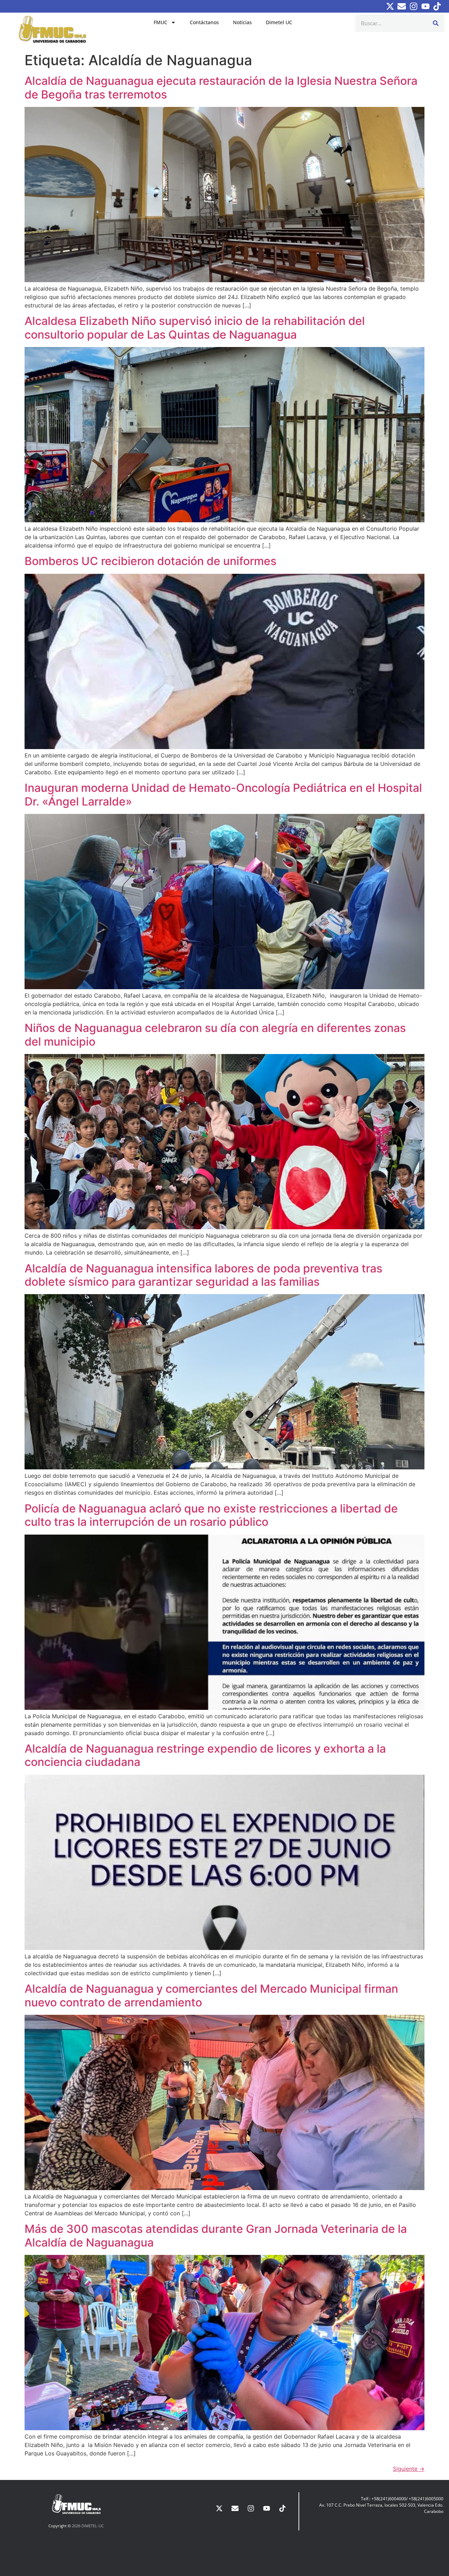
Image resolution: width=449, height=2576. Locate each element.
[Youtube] (425, 6)
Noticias (242, 22)
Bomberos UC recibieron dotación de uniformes (150, 561)
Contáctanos (204, 22)
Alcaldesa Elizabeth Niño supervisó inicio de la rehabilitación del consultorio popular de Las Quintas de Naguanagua (195, 328)
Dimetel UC (279, 22)
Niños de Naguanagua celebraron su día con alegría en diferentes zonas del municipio (215, 1035)
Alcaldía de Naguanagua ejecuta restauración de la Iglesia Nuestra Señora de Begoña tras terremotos (221, 87)
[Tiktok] (437, 6)
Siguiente (409, 2469)
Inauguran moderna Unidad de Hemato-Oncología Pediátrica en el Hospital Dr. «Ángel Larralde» (223, 794)
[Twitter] (390, 6)
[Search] (436, 23)
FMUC (160, 22)
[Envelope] (402, 6)
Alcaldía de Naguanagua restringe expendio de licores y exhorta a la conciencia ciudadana (205, 1755)
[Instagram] (414, 6)
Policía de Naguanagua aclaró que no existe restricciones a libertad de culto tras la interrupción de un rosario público (211, 1515)
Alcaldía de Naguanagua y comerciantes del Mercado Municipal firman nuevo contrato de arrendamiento (211, 1995)
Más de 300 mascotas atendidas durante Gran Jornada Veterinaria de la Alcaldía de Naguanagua (216, 2235)
